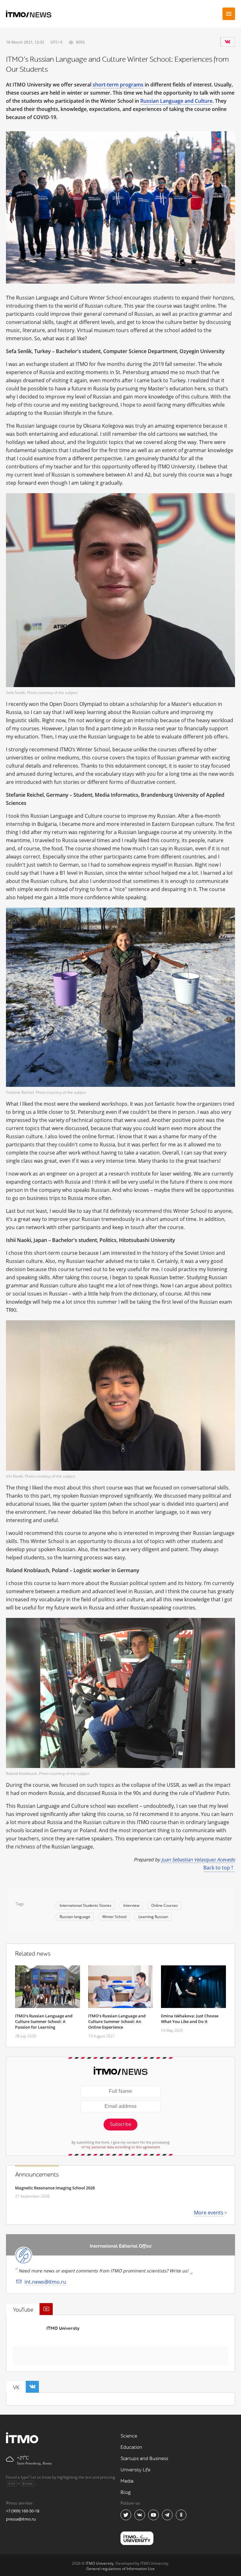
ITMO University (63, 2328)
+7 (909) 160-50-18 (23, 2511)
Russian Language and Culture (176, 101)
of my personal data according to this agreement (121, 2147)
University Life (135, 2470)
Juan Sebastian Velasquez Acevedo (198, 1859)
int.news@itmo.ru (45, 2282)
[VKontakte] (228, 42)
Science (129, 2436)
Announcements (37, 2175)
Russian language (75, 1917)
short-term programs (118, 85)
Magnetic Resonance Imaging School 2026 (55, 2188)
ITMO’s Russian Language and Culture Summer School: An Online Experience (117, 2021)
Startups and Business (144, 2459)
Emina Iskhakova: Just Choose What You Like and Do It (190, 2019)
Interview (131, 1905)
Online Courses (165, 1905)
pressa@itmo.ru (21, 2519)
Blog (126, 2493)
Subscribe (120, 2124)
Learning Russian (153, 1917)
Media (127, 2481)
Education (131, 2447)
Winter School (114, 1917)
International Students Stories (86, 1905)
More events (209, 2213)
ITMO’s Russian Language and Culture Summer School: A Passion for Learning (44, 2021)
